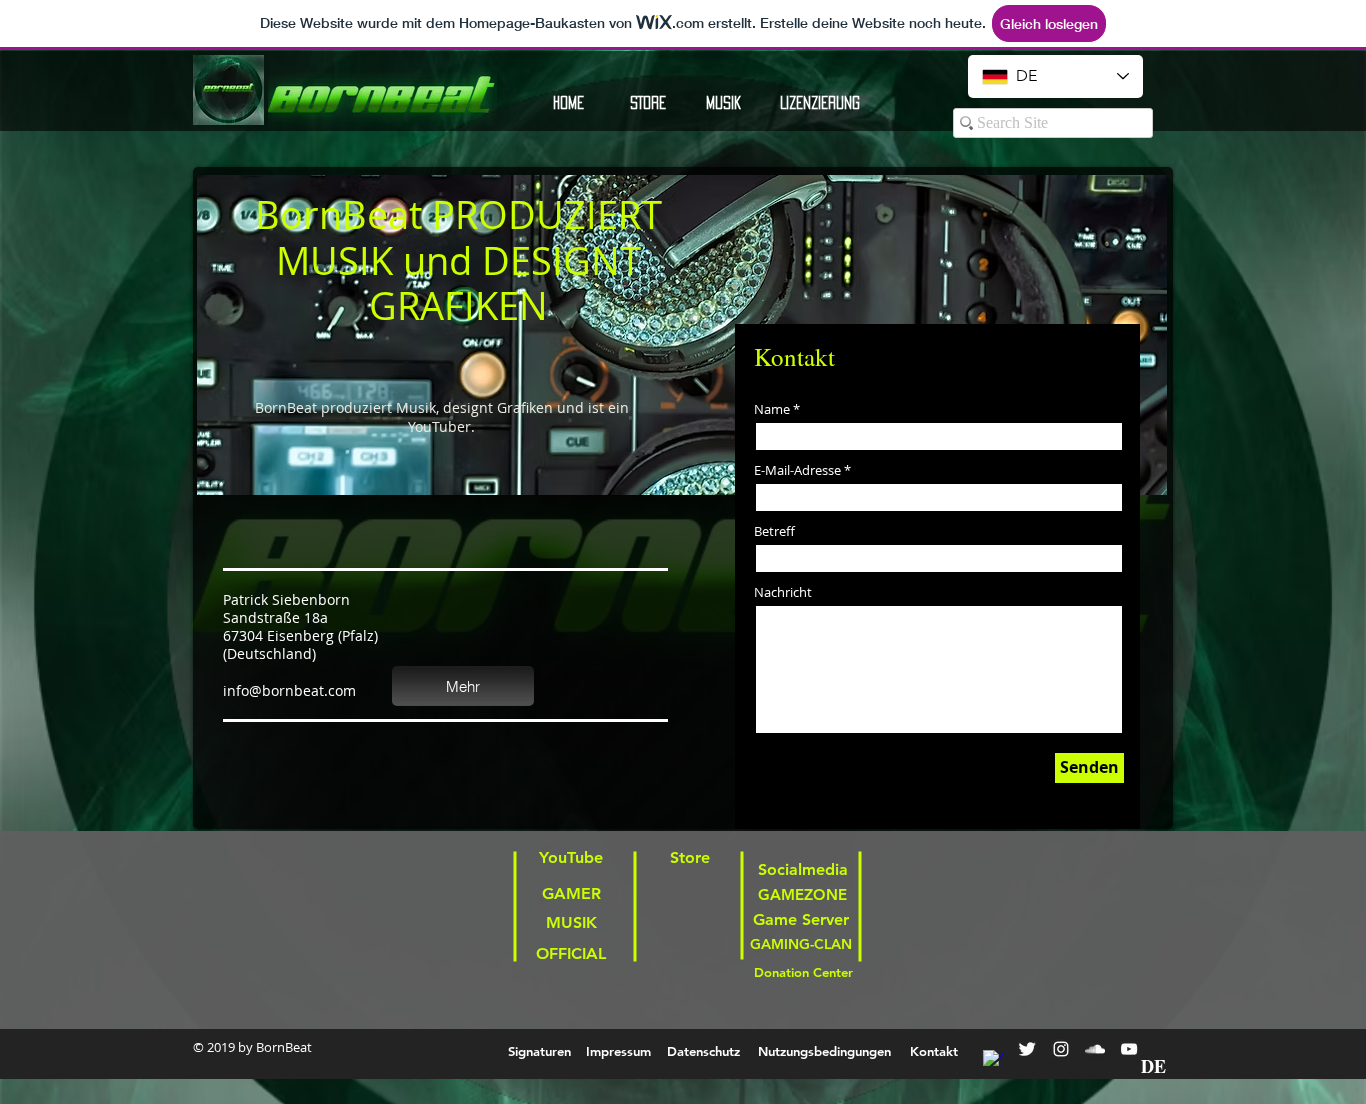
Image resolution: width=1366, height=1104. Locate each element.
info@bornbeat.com (289, 690)
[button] (819, 103)
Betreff (774, 531)
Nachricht (783, 592)
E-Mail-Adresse (797, 470)
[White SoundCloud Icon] (1095, 1049)
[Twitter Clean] (1027, 1049)
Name (772, 409)
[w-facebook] (993, 1060)
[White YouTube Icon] (1129, 1049)
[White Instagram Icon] (1061, 1049)
